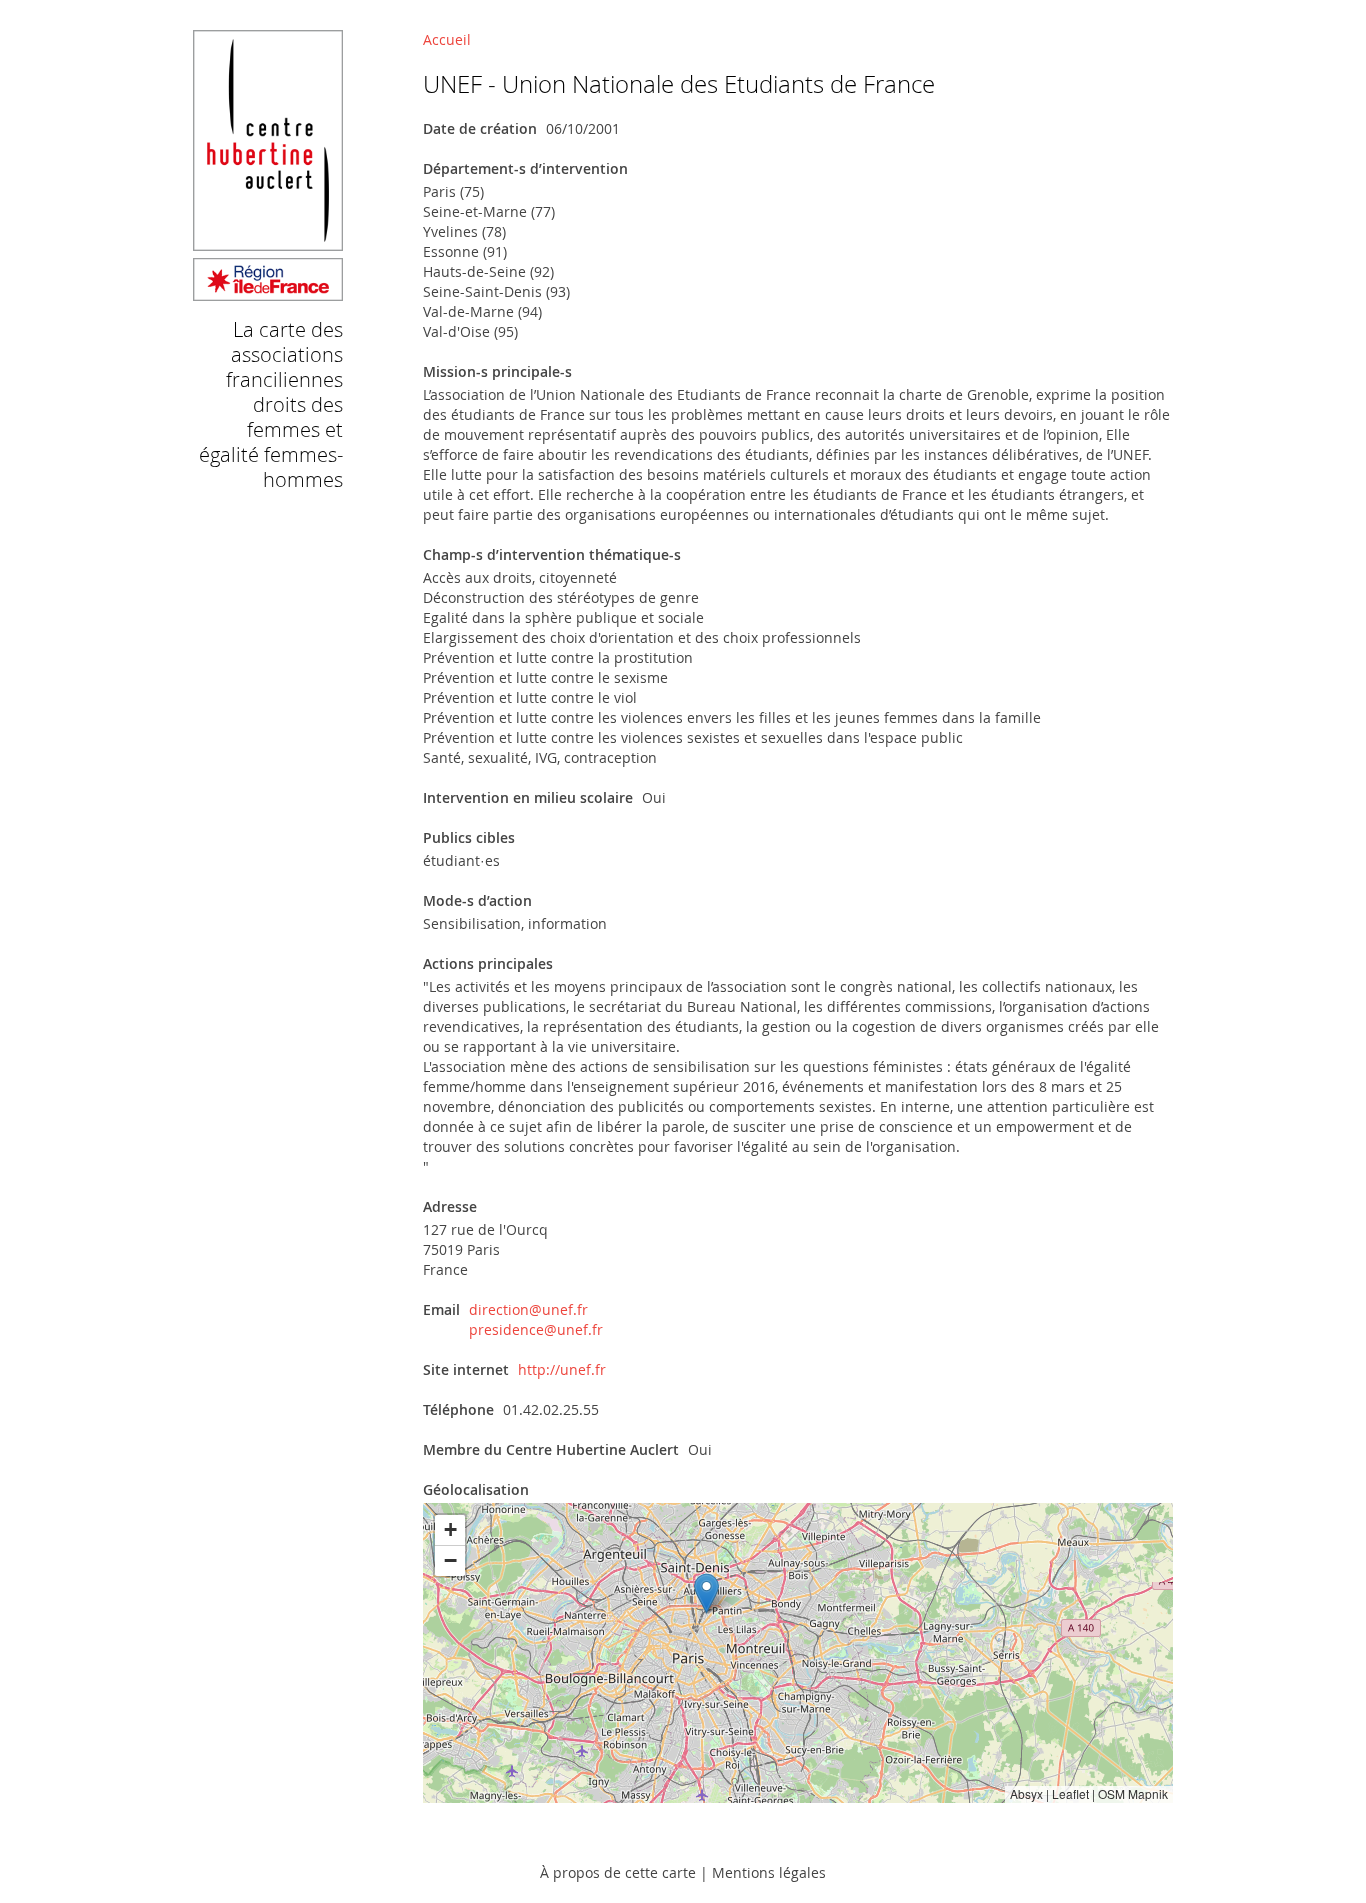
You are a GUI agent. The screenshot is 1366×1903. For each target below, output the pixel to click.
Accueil (447, 39)
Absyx (1026, 1793)
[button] (706, 1593)
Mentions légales (769, 1872)
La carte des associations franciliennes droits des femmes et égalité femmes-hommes (271, 404)
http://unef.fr (562, 1369)
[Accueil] (268, 291)
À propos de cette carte (618, 1872)
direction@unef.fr (528, 1309)
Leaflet (1070, 1793)
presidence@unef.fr (536, 1329)
